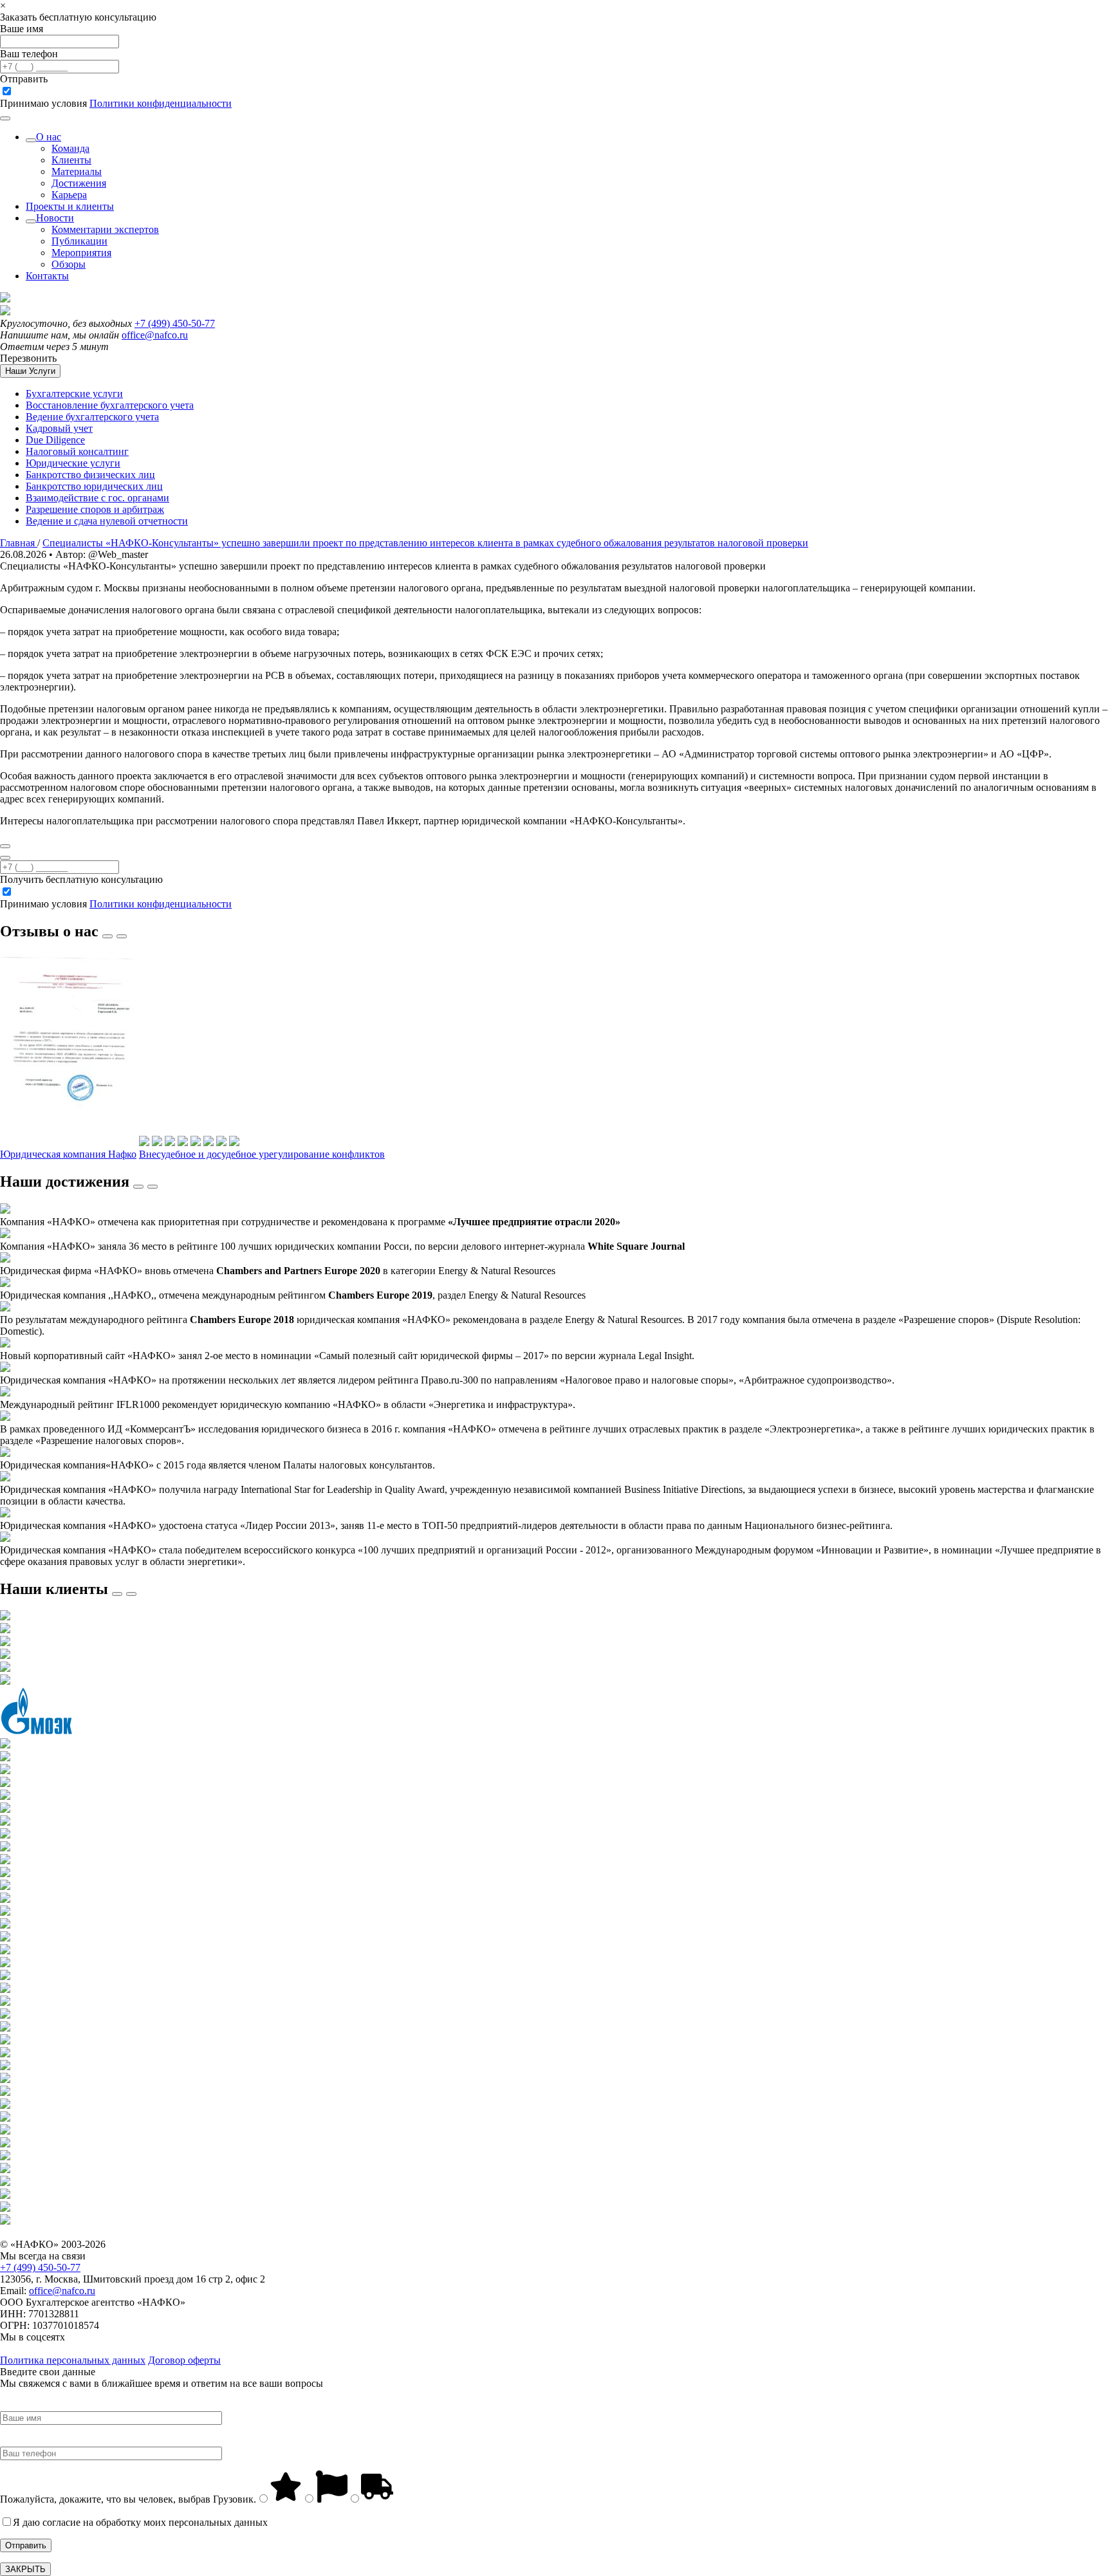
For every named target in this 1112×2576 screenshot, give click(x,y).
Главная (19, 543)
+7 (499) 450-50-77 (175, 323)
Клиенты (71, 160)
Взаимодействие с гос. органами (97, 498)
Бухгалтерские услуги (74, 394)
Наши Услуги (30, 371)
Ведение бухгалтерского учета (92, 417)
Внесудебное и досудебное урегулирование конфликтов (262, 1154)
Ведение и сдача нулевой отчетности (107, 521)
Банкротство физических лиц (90, 475)
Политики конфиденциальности (161, 103)
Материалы (77, 171)
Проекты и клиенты (70, 206)
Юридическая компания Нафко (68, 1154)
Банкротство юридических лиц (94, 486)
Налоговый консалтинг (77, 451)
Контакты (47, 276)
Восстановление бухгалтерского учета (110, 405)
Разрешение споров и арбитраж (95, 509)
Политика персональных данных (73, 2360)
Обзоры (69, 264)
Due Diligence (55, 440)
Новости (55, 218)
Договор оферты (184, 2360)
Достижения (79, 183)
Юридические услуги (73, 463)
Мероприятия (81, 253)
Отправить (24, 79)
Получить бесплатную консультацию (81, 879)
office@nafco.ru (155, 335)
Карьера (69, 195)
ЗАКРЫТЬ (25, 2569)
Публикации (79, 241)
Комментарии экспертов (105, 229)
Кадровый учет (59, 428)
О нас (49, 137)
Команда (70, 148)
